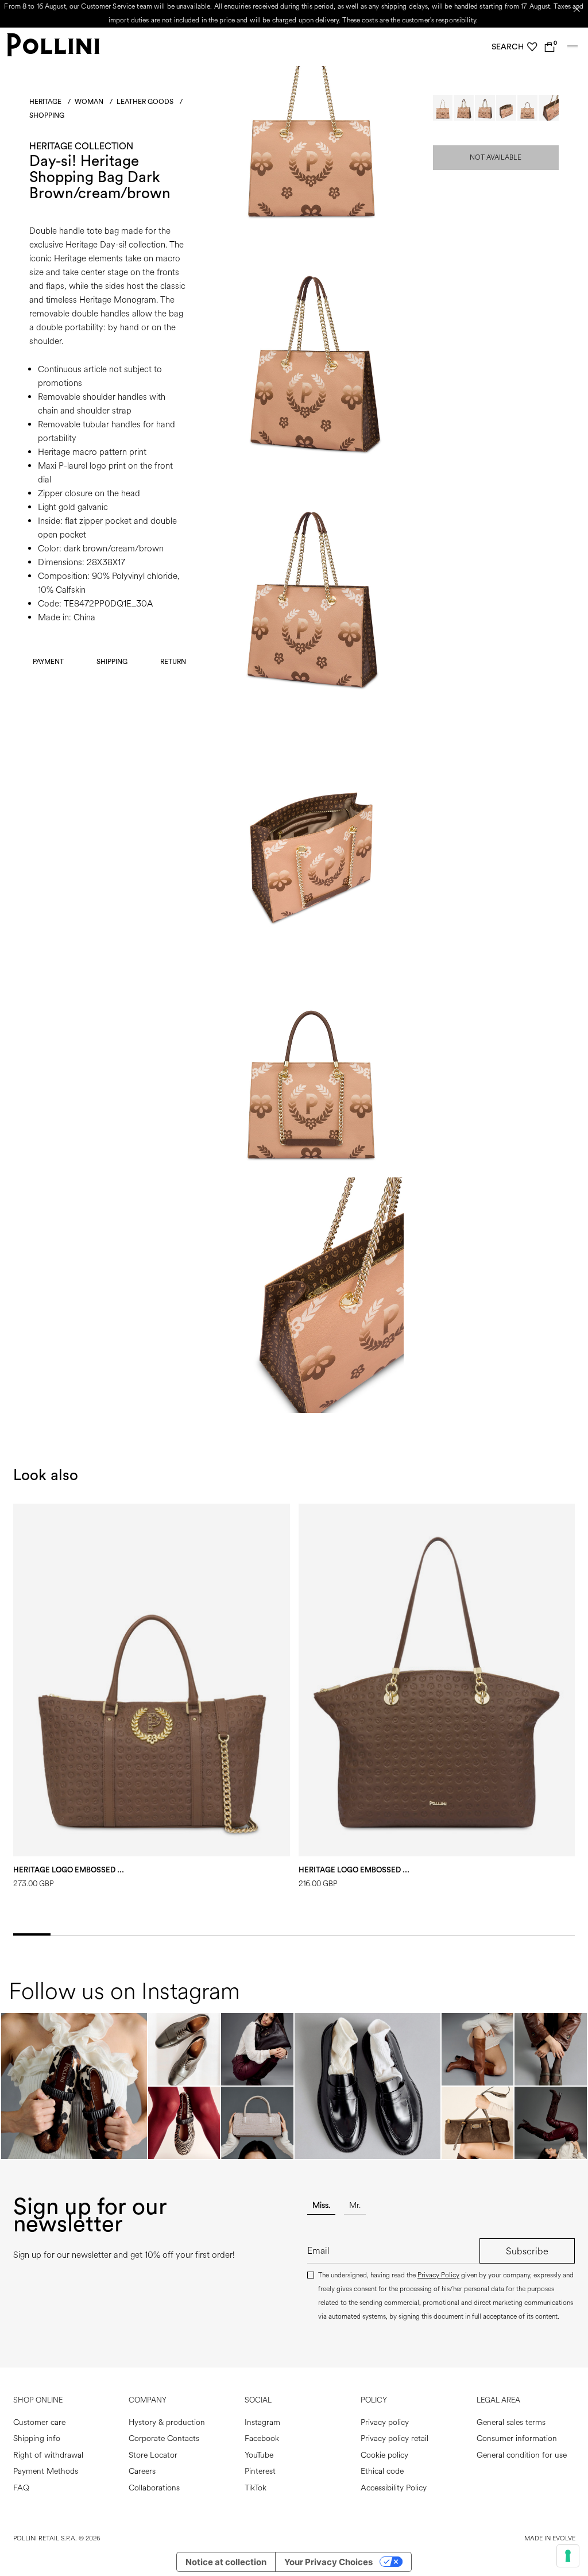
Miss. (321, 2205)
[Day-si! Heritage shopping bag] (311, 228)
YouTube (259, 2455)
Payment (48, 662)
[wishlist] (532, 47)
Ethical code (382, 2471)
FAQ (21, 2488)
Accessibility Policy (394, 2488)
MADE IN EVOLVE (550, 2538)
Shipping (112, 662)
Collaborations (154, 2488)
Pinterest (260, 2471)
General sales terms (511, 2422)
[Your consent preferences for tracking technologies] (568, 2556)
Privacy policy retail (394, 2438)
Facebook (262, 2438)
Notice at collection (226, 2562)
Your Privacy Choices (328, 2562)
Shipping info (37, 2438)
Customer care (39, 2422)
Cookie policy (384, 2455)
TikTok (256, 2488)
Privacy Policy (438, 2275)
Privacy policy (385, 2422)
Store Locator (153, 2455)
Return (173, 662)
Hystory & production (167, 2422)
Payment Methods (46, 2471)
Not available (496, 158)
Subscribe (527, 2251)
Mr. (355, 2205)
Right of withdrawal (48, 2455)
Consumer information (517, 2438)
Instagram (262, 2422)
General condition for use (522, 2455)
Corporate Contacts (164, 2438)
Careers (142, 2471)
